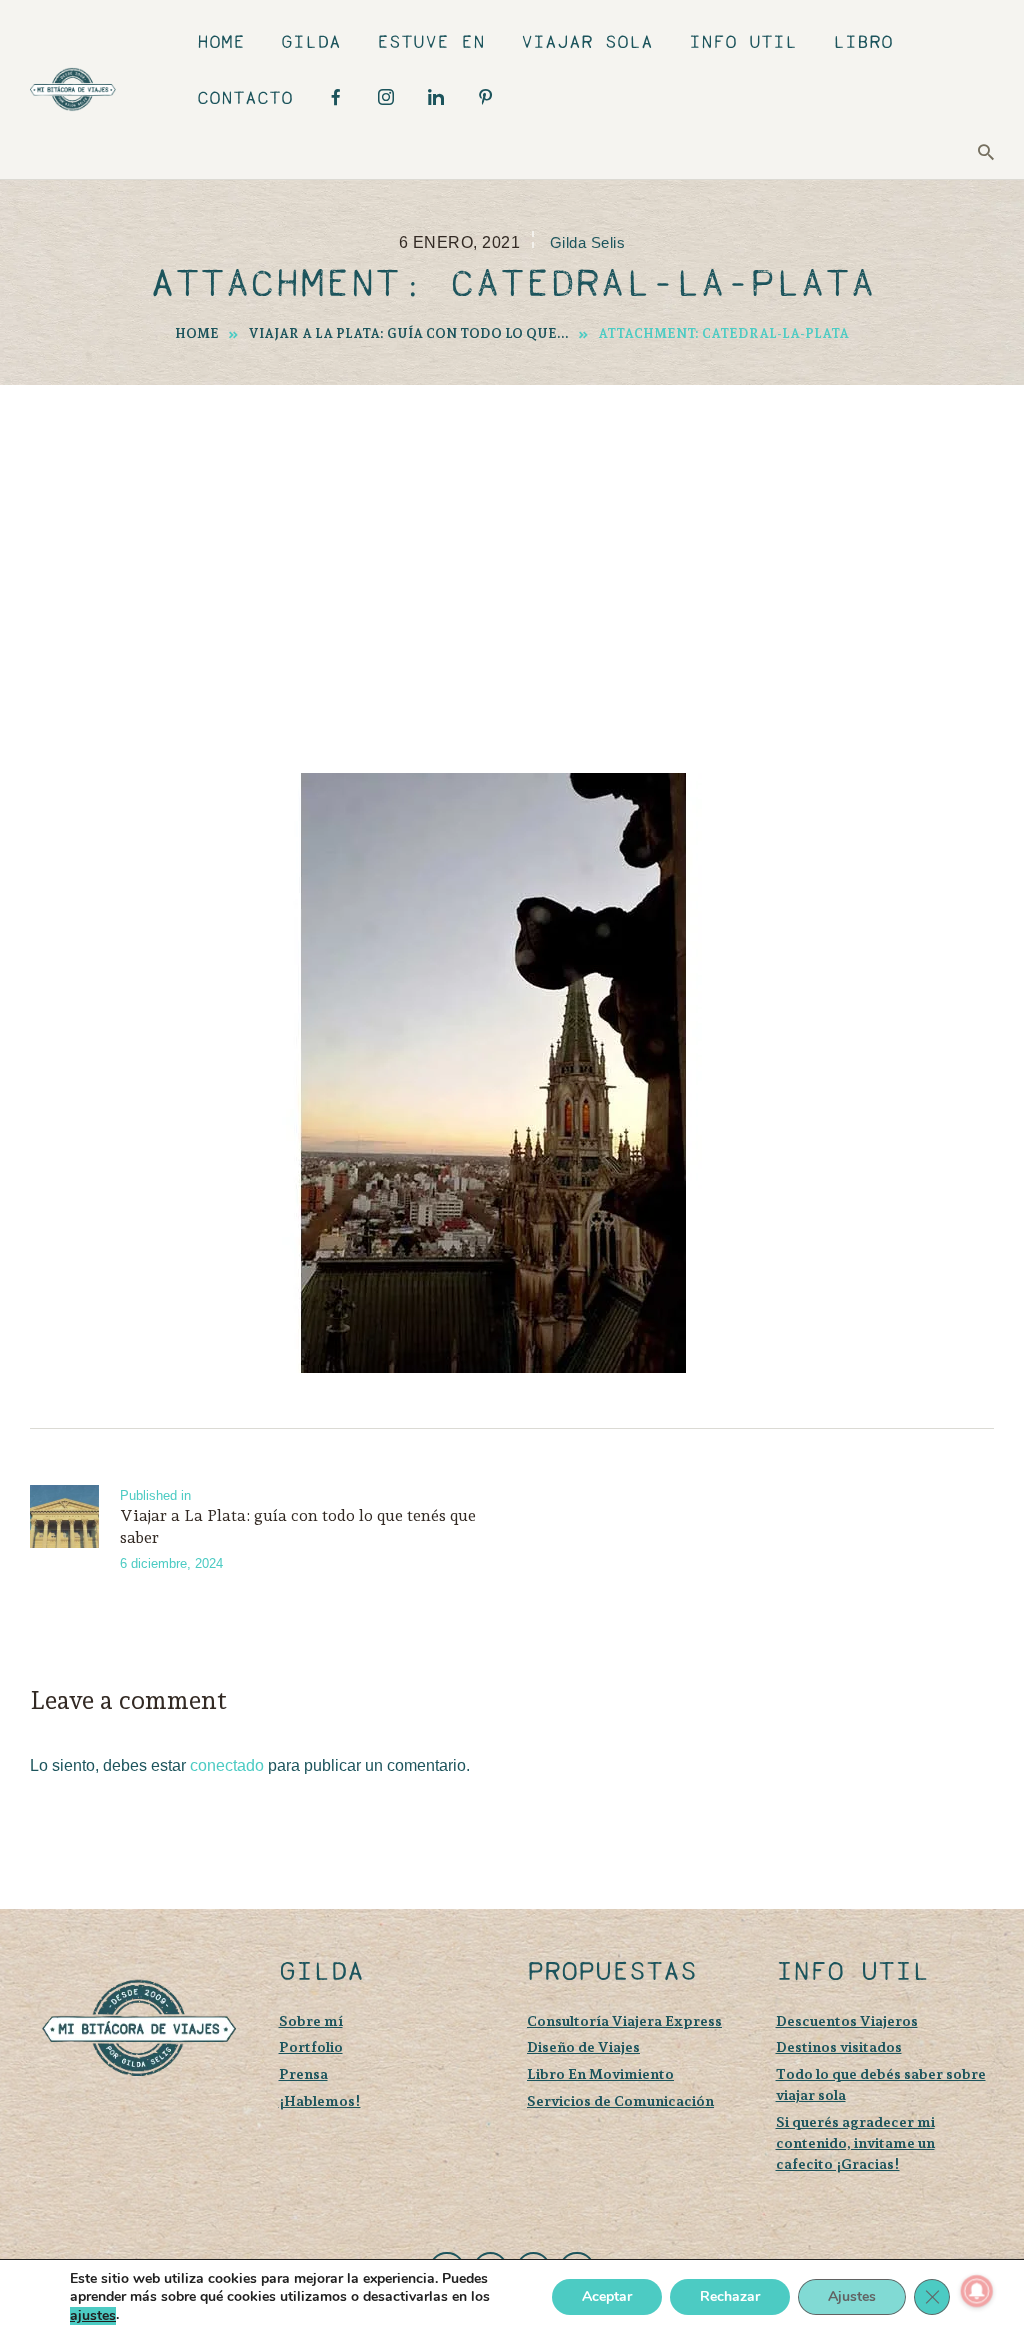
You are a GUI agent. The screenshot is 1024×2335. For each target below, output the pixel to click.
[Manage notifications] (977, 2291)
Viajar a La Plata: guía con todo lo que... (409, 333)
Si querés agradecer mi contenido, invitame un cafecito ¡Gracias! (855, 2142)
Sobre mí (311, 2020)
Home (197, 333)
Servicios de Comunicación (620, 2100)
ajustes (93, 2316)
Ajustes (852, 2297)
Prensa (303, 2073)
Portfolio (311, 2046)
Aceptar (607, 2297)
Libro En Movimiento (600, 2073)
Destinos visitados (839, 2046)
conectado (227, 1765)
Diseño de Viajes (583, 2046)
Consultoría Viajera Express (624, 2020)
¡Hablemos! (320, 2100)
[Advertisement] (512, 535)
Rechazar (730, 2297)
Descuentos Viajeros (847, 2020)
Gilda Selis (587, 243)
